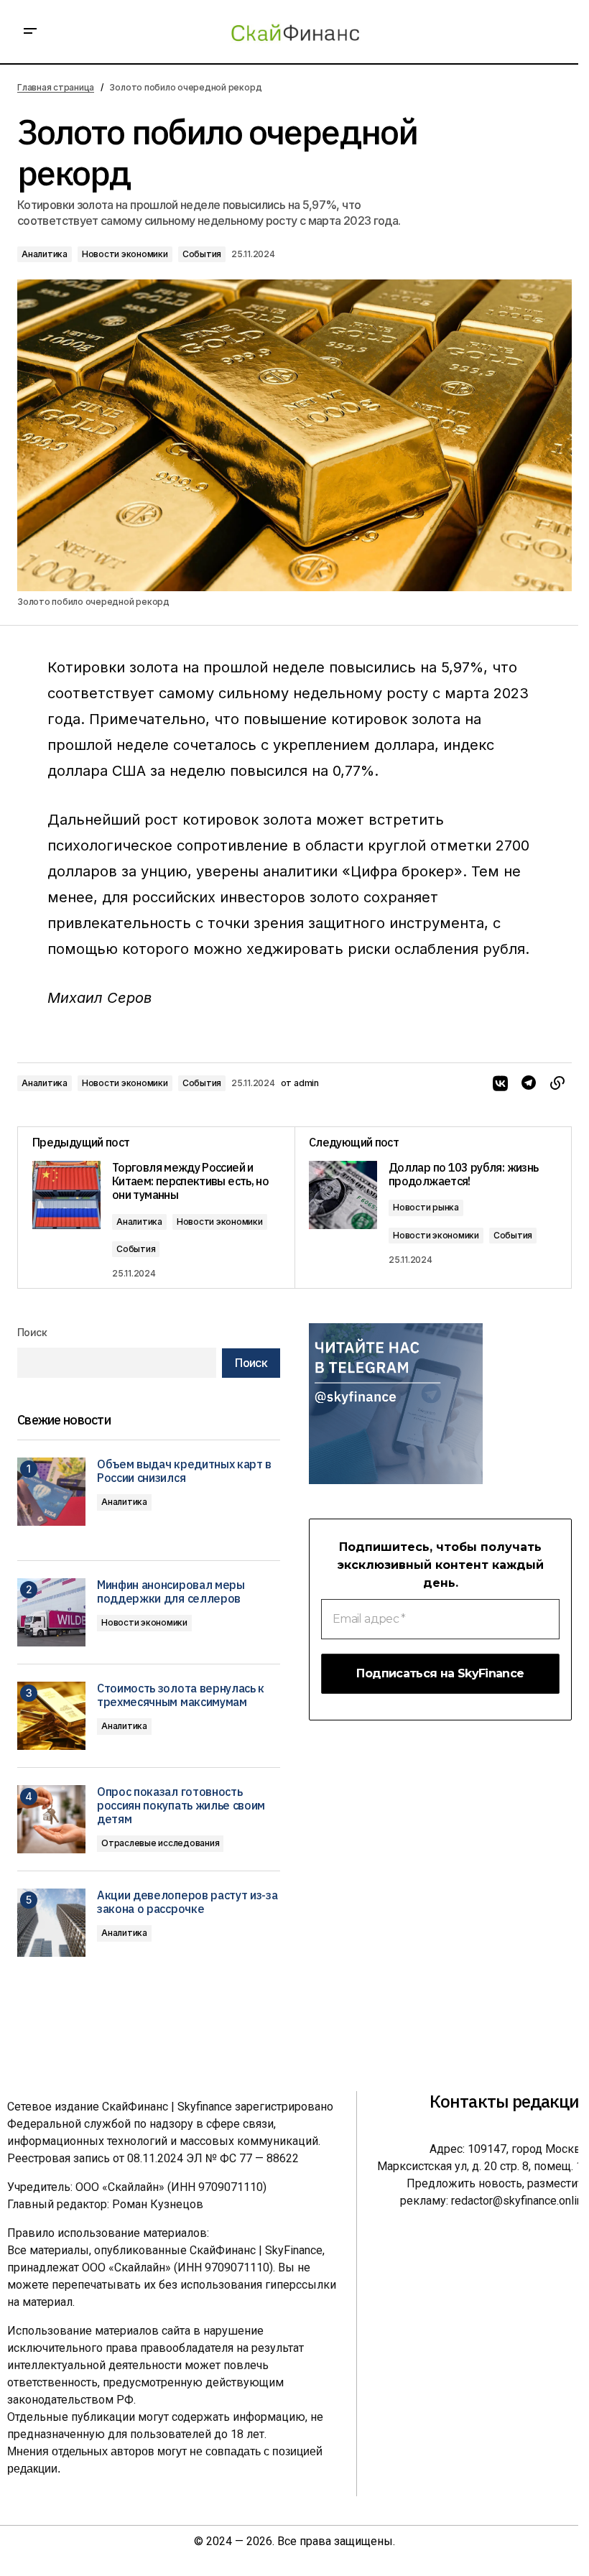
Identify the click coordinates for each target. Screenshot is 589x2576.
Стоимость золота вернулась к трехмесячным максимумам (181, 1695)
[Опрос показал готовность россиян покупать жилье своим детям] (51, 1819)
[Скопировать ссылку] (557, 1083)
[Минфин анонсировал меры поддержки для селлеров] (51, 1612)
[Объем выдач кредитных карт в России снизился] (51, 1492)
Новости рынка (426, 1207)
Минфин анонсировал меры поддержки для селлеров (171, 1592)
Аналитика (45, 254)
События (202, 254)
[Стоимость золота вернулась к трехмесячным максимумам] (51, 1716)
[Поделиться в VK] (500, 1083)
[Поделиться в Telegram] (529, 1083)
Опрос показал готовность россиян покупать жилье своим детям (181, 1806)
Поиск (32, 1332)
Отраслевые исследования (160, 1843)
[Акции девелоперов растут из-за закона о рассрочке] (51, 1923)
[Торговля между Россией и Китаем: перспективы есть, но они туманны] (156, 1208)
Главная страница (56, 87)
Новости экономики (125, 254)
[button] (30, 32)
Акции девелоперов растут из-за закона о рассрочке (187, 1902)
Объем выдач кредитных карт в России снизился (184, 1471)
